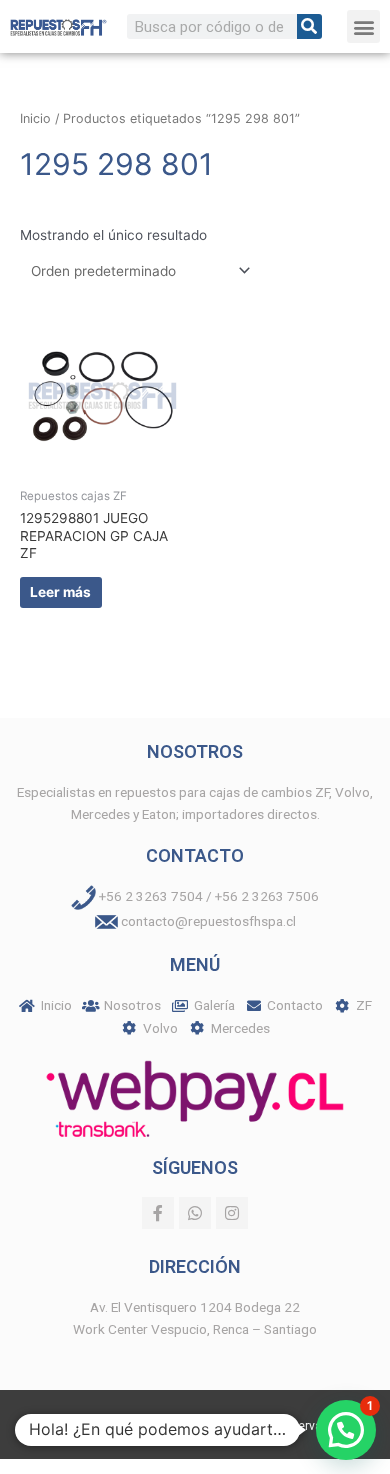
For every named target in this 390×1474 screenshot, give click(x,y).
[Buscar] (309, 26)
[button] (363, 26)
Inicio (35, 118)
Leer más (60, 592)
